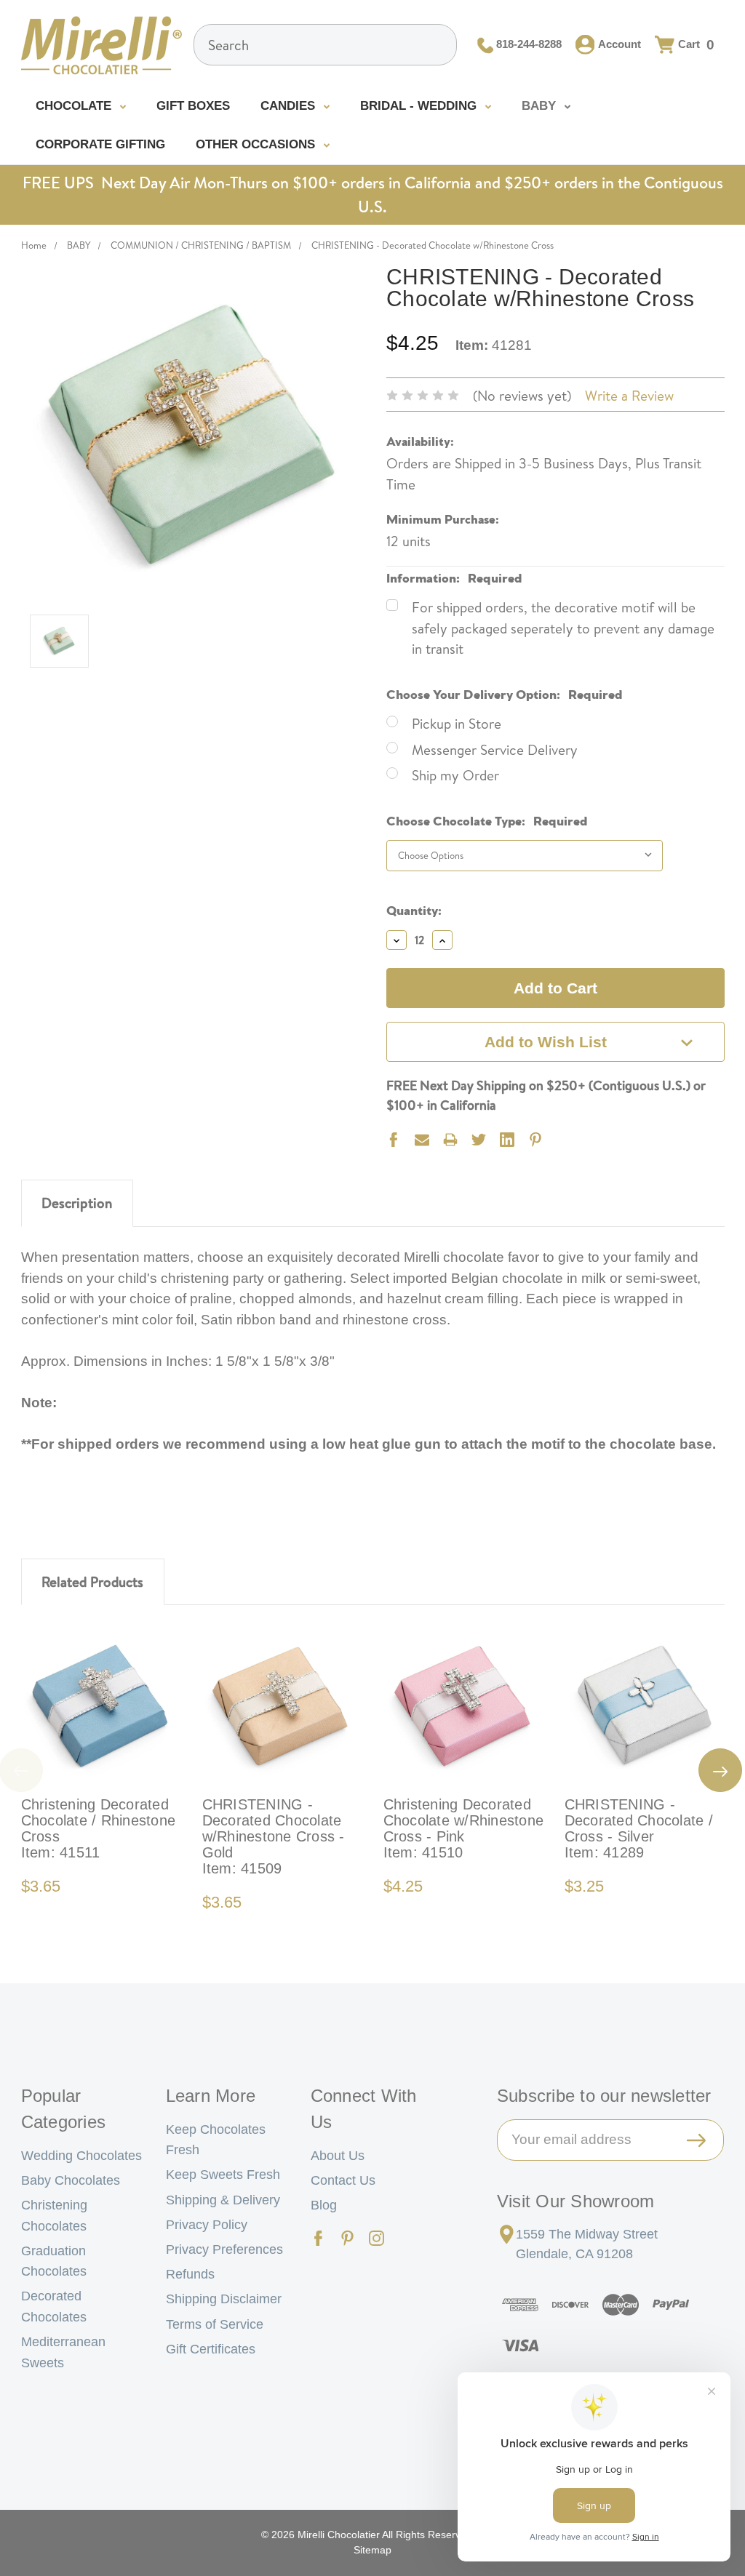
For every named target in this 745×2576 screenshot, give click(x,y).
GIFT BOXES (193, 106)
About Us (338, 2156)
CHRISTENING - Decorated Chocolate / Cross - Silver (639, 1828)
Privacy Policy (207, 2225)
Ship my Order (455, 775)
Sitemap (372, 2550)
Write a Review (629, 396)
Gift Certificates (211, 2349)
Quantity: (414, 909)
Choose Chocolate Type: (487, 819)
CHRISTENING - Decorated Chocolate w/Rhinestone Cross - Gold (274, 1836)
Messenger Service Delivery (495, 750)
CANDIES (290, 106)
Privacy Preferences (224, 2249)
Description (77, 1203)
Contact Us (343, 2180)
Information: (454, 576)
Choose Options (101, 1706)
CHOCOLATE (75, 106)
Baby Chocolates (71, 2180)
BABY (541, 106)
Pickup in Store (457, 724)
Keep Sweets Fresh (223, 2175)
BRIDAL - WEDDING (420, 106)
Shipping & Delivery (223, 2200)
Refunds (190, 2274)
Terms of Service (215, 2324)
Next (720, 1770)
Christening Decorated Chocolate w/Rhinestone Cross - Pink (464, 1828)
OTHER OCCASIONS (257, 144)
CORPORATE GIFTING (100, 144)
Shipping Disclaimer (224, 2299)
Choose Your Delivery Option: (505, 693)
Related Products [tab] (92, 1582)
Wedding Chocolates (81, 2156)
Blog (324, 2205)
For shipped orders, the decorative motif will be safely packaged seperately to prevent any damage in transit (563, 628)
